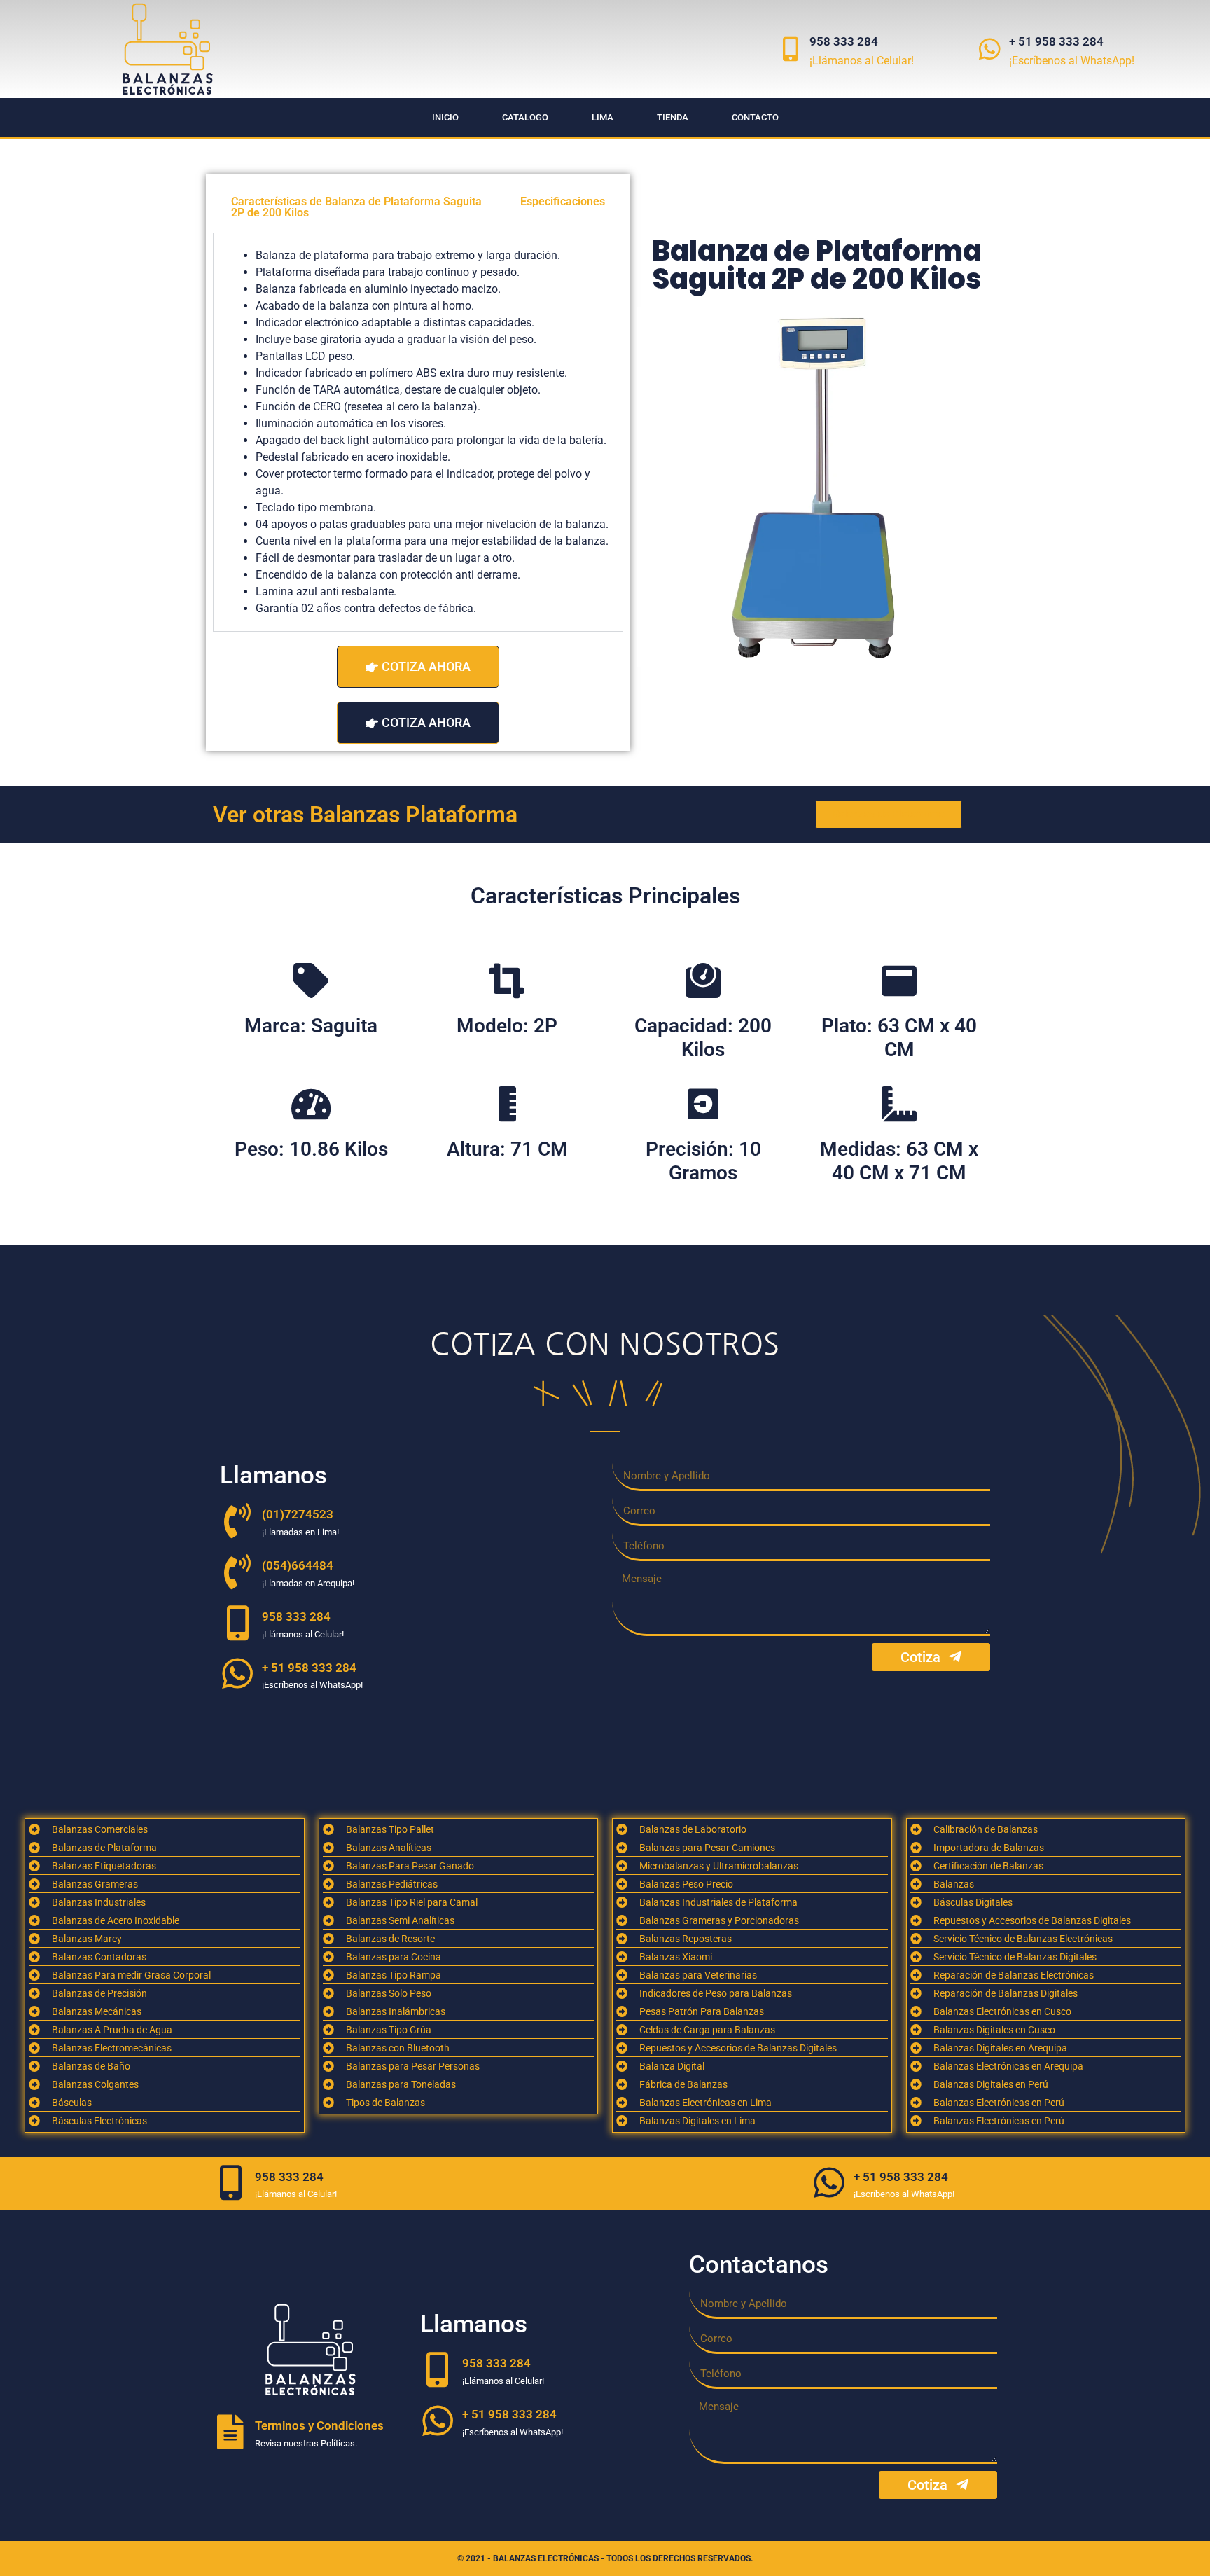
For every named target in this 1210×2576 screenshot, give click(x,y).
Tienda (673, 117)
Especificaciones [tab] (563, 201)
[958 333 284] (790, 49)
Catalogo (525, 117)
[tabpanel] (418, 432)
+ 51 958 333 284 (1056, 41)
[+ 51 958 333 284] (990, 49)
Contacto (755, 117)
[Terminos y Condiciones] (230, 2432)
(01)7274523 (298, 1514)
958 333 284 (844, 41)
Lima (603, 117)
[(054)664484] (237, 1572)
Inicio (445, 117)
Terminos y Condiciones (319, 2425)
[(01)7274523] (237, 1521)
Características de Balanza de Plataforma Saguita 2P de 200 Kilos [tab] (356, 207)
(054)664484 (298, 1565)
